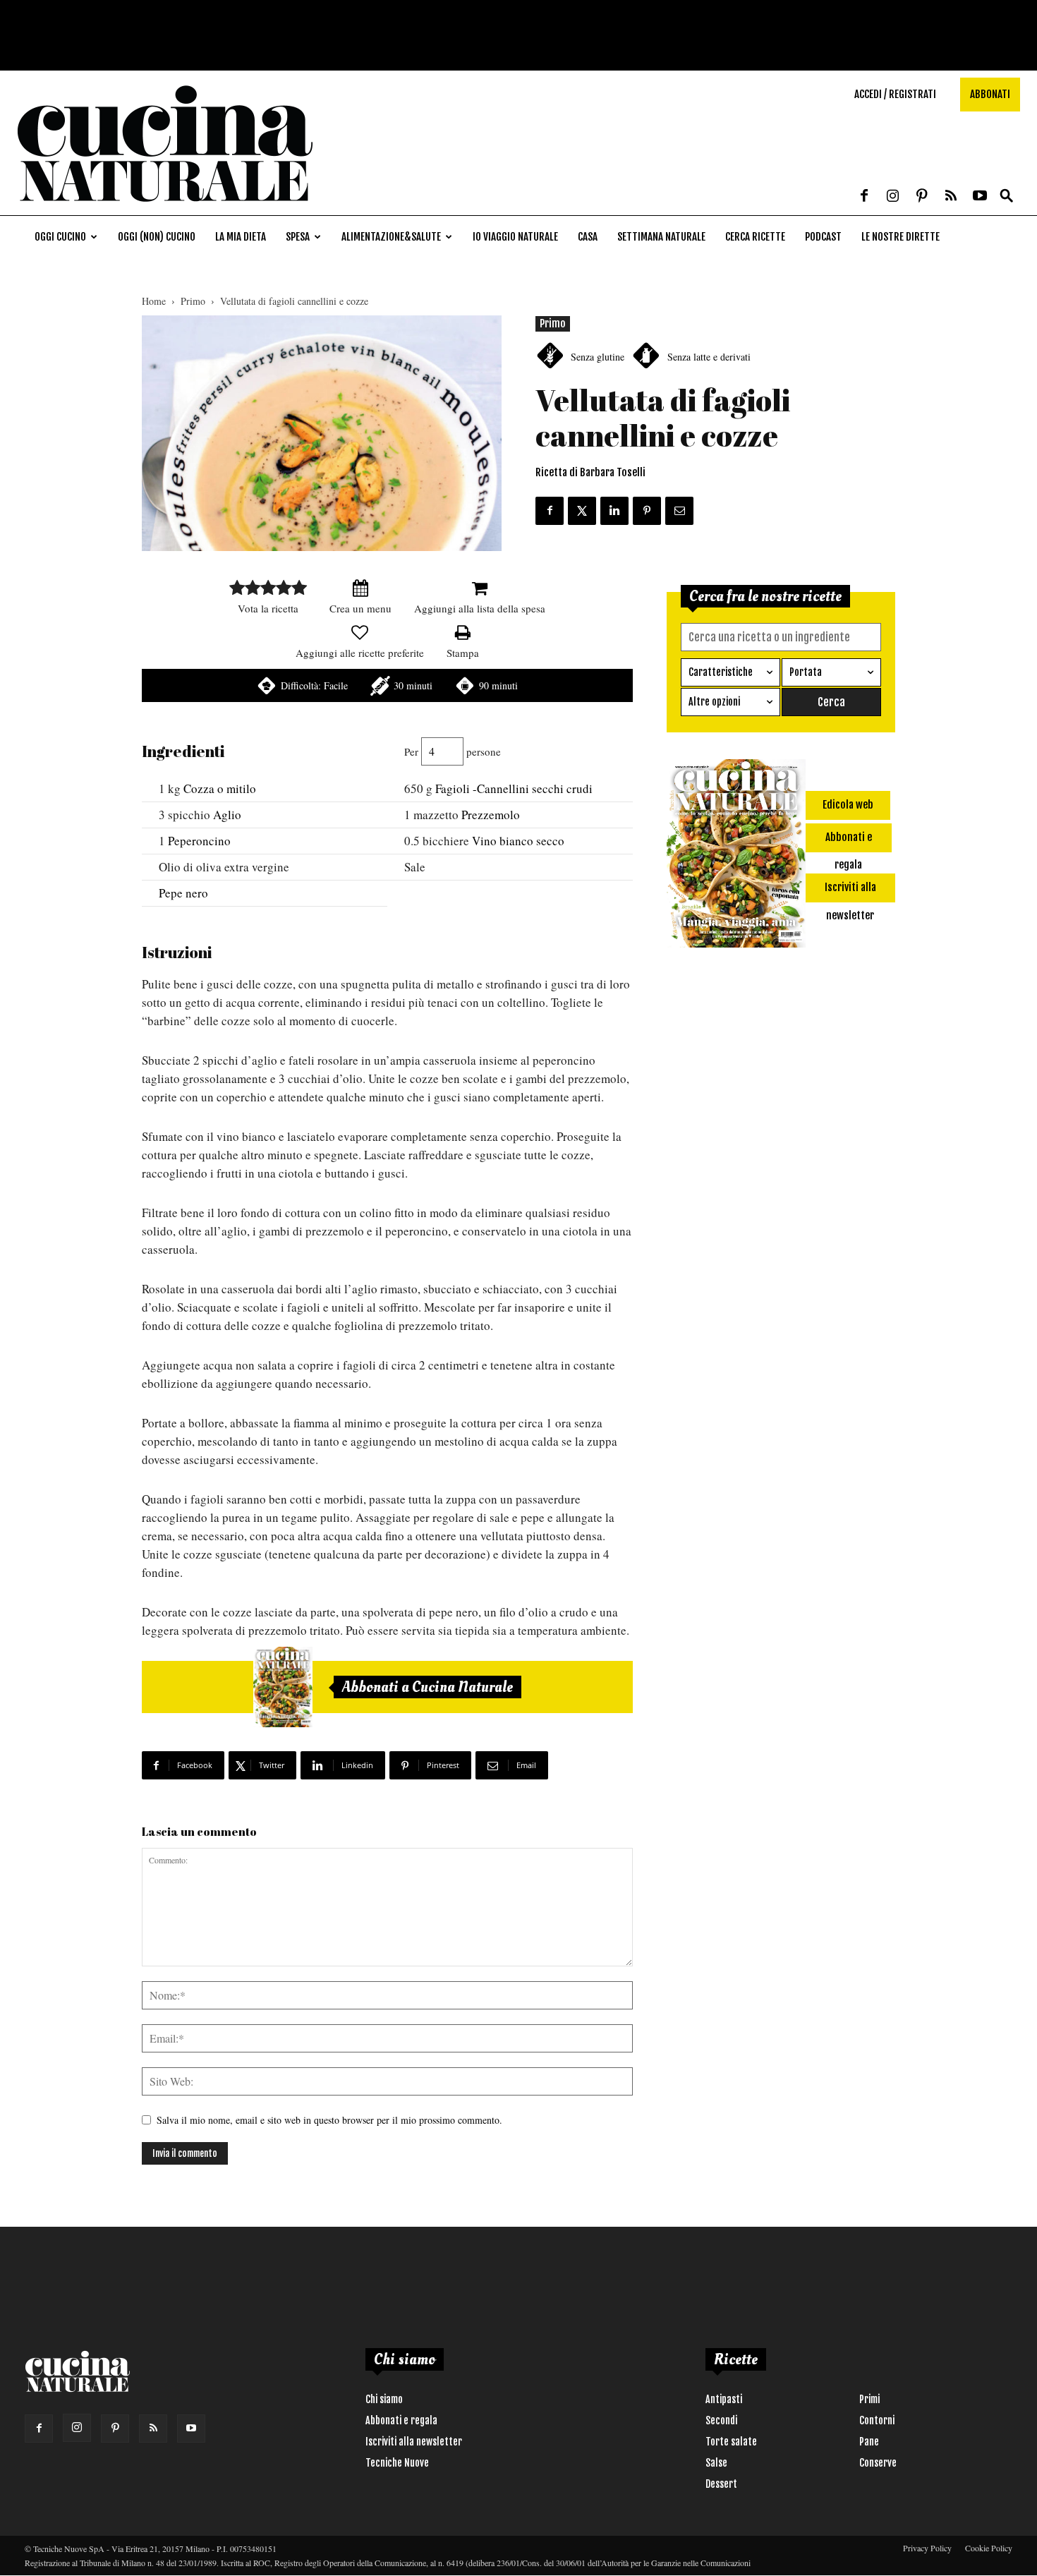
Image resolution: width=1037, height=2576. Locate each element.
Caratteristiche (721, 672)
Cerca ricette (755, 237)
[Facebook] (864, 197)
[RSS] (951, 197)
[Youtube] (980, 197)
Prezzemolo (491, 815)
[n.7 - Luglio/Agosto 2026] (283, 1687)
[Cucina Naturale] (165, 208)
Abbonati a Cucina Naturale (427, 1687)
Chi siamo (384, 2399)
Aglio (227, 815)
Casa (588, 237)
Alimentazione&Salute (391, 237)
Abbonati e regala (401, 2420)
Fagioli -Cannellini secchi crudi (514, 788)
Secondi (721, 2420)
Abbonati (990, 94)
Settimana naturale (661, 237)
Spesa (298, 237)
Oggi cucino (60, 237)
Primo (193, 301)
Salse (716, 2463)
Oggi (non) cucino (157, 237)
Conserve (878, 2463)
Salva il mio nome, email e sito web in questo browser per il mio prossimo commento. (329, 2120)
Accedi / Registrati (895, 94)
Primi (869, 2399)
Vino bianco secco (518, 841)
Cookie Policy (989, 2548)
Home (154, 301)
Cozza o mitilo (220, 788)
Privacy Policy (927, 2548)
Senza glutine (598, 357)
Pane (869, 2442)
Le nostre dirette (900, 237)
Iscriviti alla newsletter (414, 2442)
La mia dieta (241, 237)
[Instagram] (893, 197)
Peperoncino (199, 841)
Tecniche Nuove (397, 2463)
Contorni (877, 2420)
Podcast (823, 237)
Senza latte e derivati (709, 357)
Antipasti (724, 2399)
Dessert (721, 2484)
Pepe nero (183, 893)
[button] (1007, 196)
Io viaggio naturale (515, 237)
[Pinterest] (922, 197)
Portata (806, 672)
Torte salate (731, 2442)
